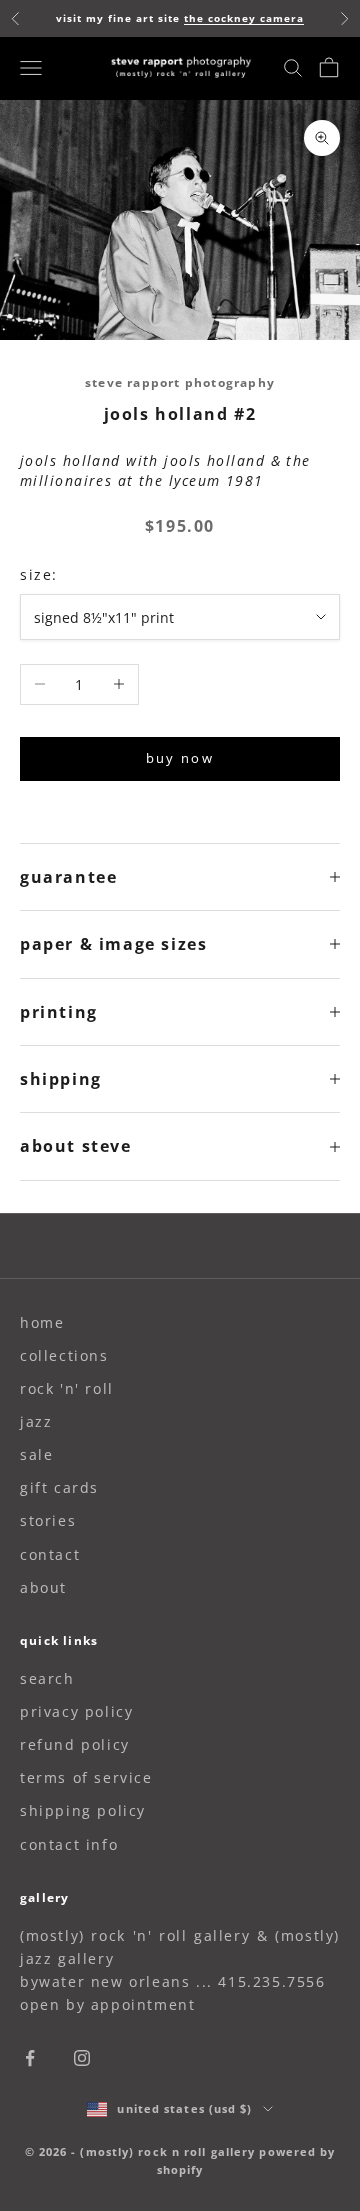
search (47, 1678)
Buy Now (180, 758)
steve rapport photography (180, 382)
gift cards (59, 1487)
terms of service (86, 1777)
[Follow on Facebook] (30, 2058)
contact (50, 1554)
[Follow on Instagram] (82, 2058)
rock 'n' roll (67, 1388)
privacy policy (76, 1711)
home (42, 1322)
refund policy (75, 1744)
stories (48, 1520)
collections (64, 1355)
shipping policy (83, 1810)
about (43, 1587)
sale (36, 1454)
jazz (36, 1421)
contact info (69, 1844)
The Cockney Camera (244, 18)
